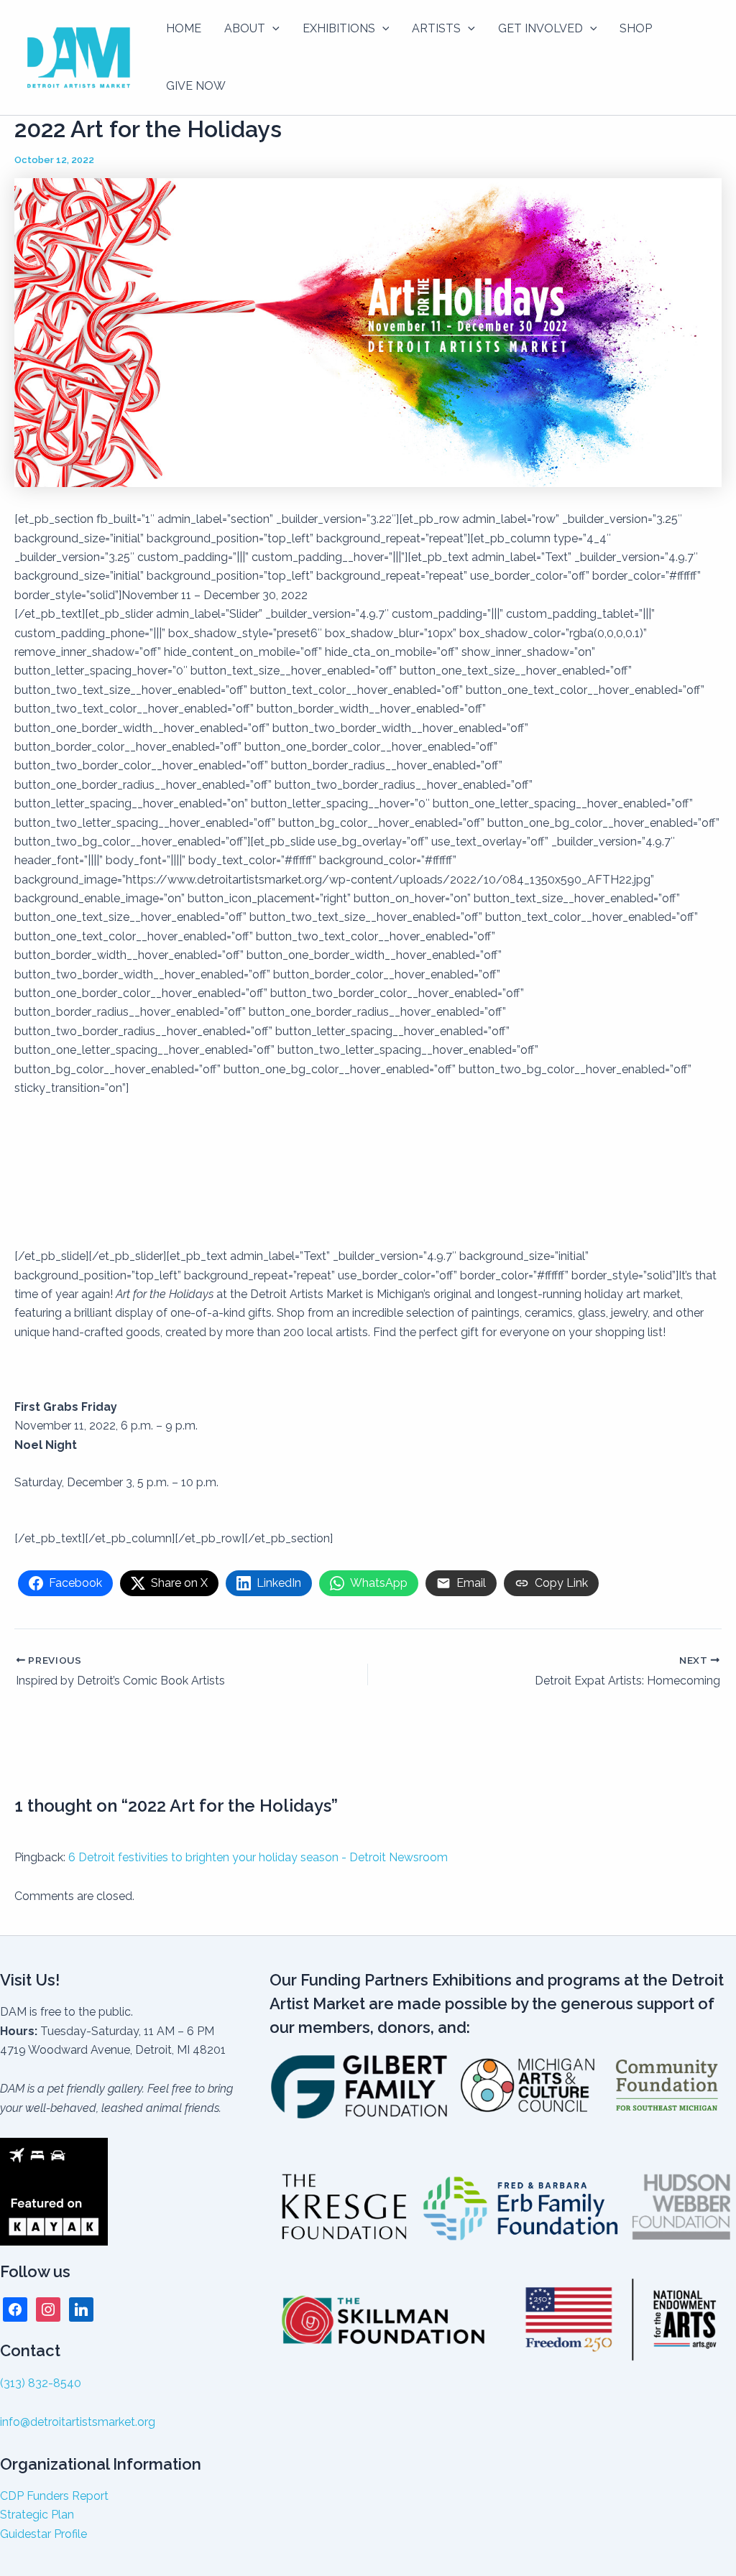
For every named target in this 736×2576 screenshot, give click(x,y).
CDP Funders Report (54, 2496)
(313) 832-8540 (41, 2383)
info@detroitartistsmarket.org (78, 2422)
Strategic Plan (37, 2515)
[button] (272, 29)
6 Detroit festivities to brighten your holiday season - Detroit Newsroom (258, 1857)
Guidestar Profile (43, 2534)
